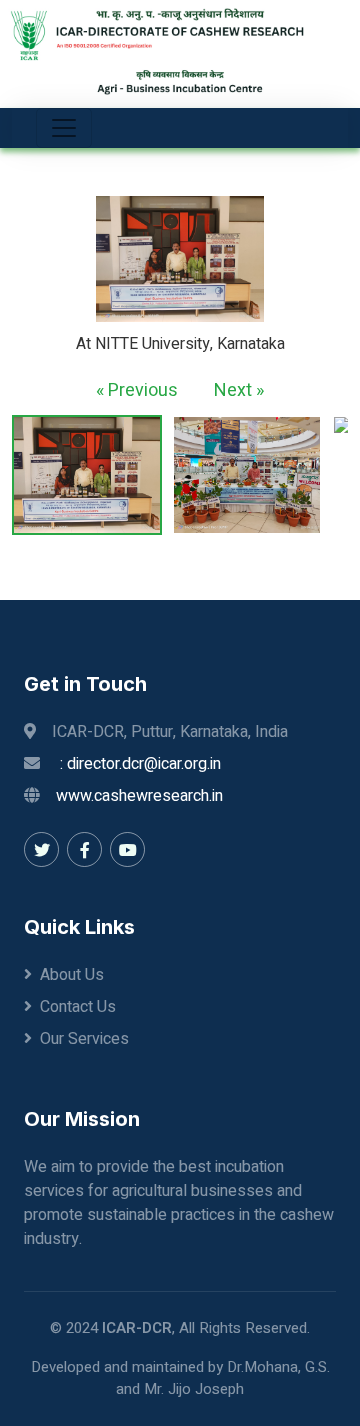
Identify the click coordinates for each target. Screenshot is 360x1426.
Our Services (84, 1039)
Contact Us (78, 1007)
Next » (239, 390)
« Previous (137, 390)
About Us (72, 975)
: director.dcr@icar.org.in (140, 764)
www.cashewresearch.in (139, 796)
